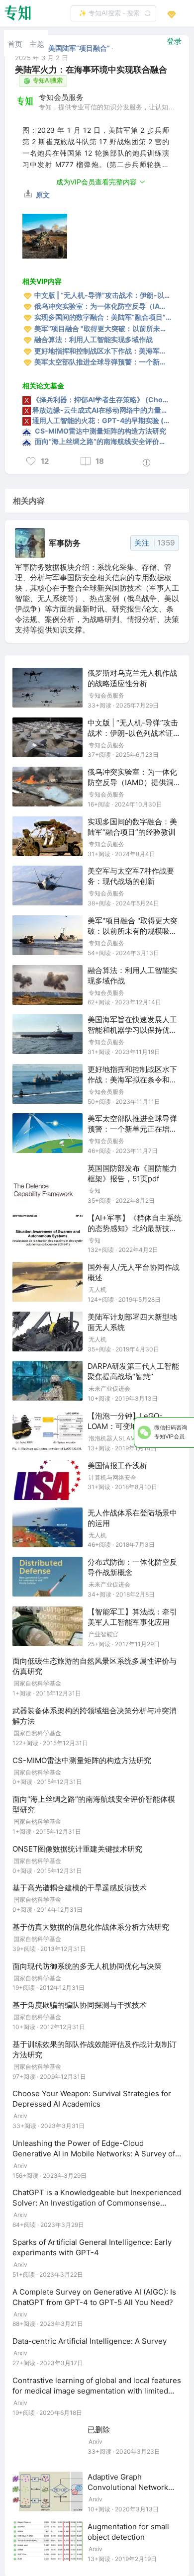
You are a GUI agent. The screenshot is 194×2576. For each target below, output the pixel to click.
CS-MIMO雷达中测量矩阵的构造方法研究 (82, 1760)
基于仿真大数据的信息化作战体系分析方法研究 (91, 1927)
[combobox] (113, 13)
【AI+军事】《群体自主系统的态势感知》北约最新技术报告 (135, 1228)
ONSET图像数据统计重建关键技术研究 (77, 1849)
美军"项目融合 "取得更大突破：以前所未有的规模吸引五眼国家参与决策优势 (133, 931)
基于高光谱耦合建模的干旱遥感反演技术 (80, 1888)
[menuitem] (15, 43)
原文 (42, 195)
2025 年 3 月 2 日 (42, 58)
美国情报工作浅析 (117, 1466)
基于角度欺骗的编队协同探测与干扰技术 (80, 2005)
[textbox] (113, 13)
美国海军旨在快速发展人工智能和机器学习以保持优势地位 (132, 1030)
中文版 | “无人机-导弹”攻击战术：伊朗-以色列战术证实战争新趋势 (134, 733)
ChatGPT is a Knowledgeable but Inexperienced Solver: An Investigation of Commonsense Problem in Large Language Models (97, 2203)
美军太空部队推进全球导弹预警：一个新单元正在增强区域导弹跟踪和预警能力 (132, 1129)
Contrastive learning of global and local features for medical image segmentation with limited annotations (97, 2391)
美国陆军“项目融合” (80, 48)
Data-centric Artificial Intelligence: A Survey (90, 2341)
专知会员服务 (61, 97)
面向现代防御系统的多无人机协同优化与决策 (87, 1966)
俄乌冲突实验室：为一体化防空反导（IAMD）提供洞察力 (134, 782)
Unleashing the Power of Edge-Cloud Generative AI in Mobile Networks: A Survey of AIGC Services (94, 2154)
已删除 (99, 2430)
